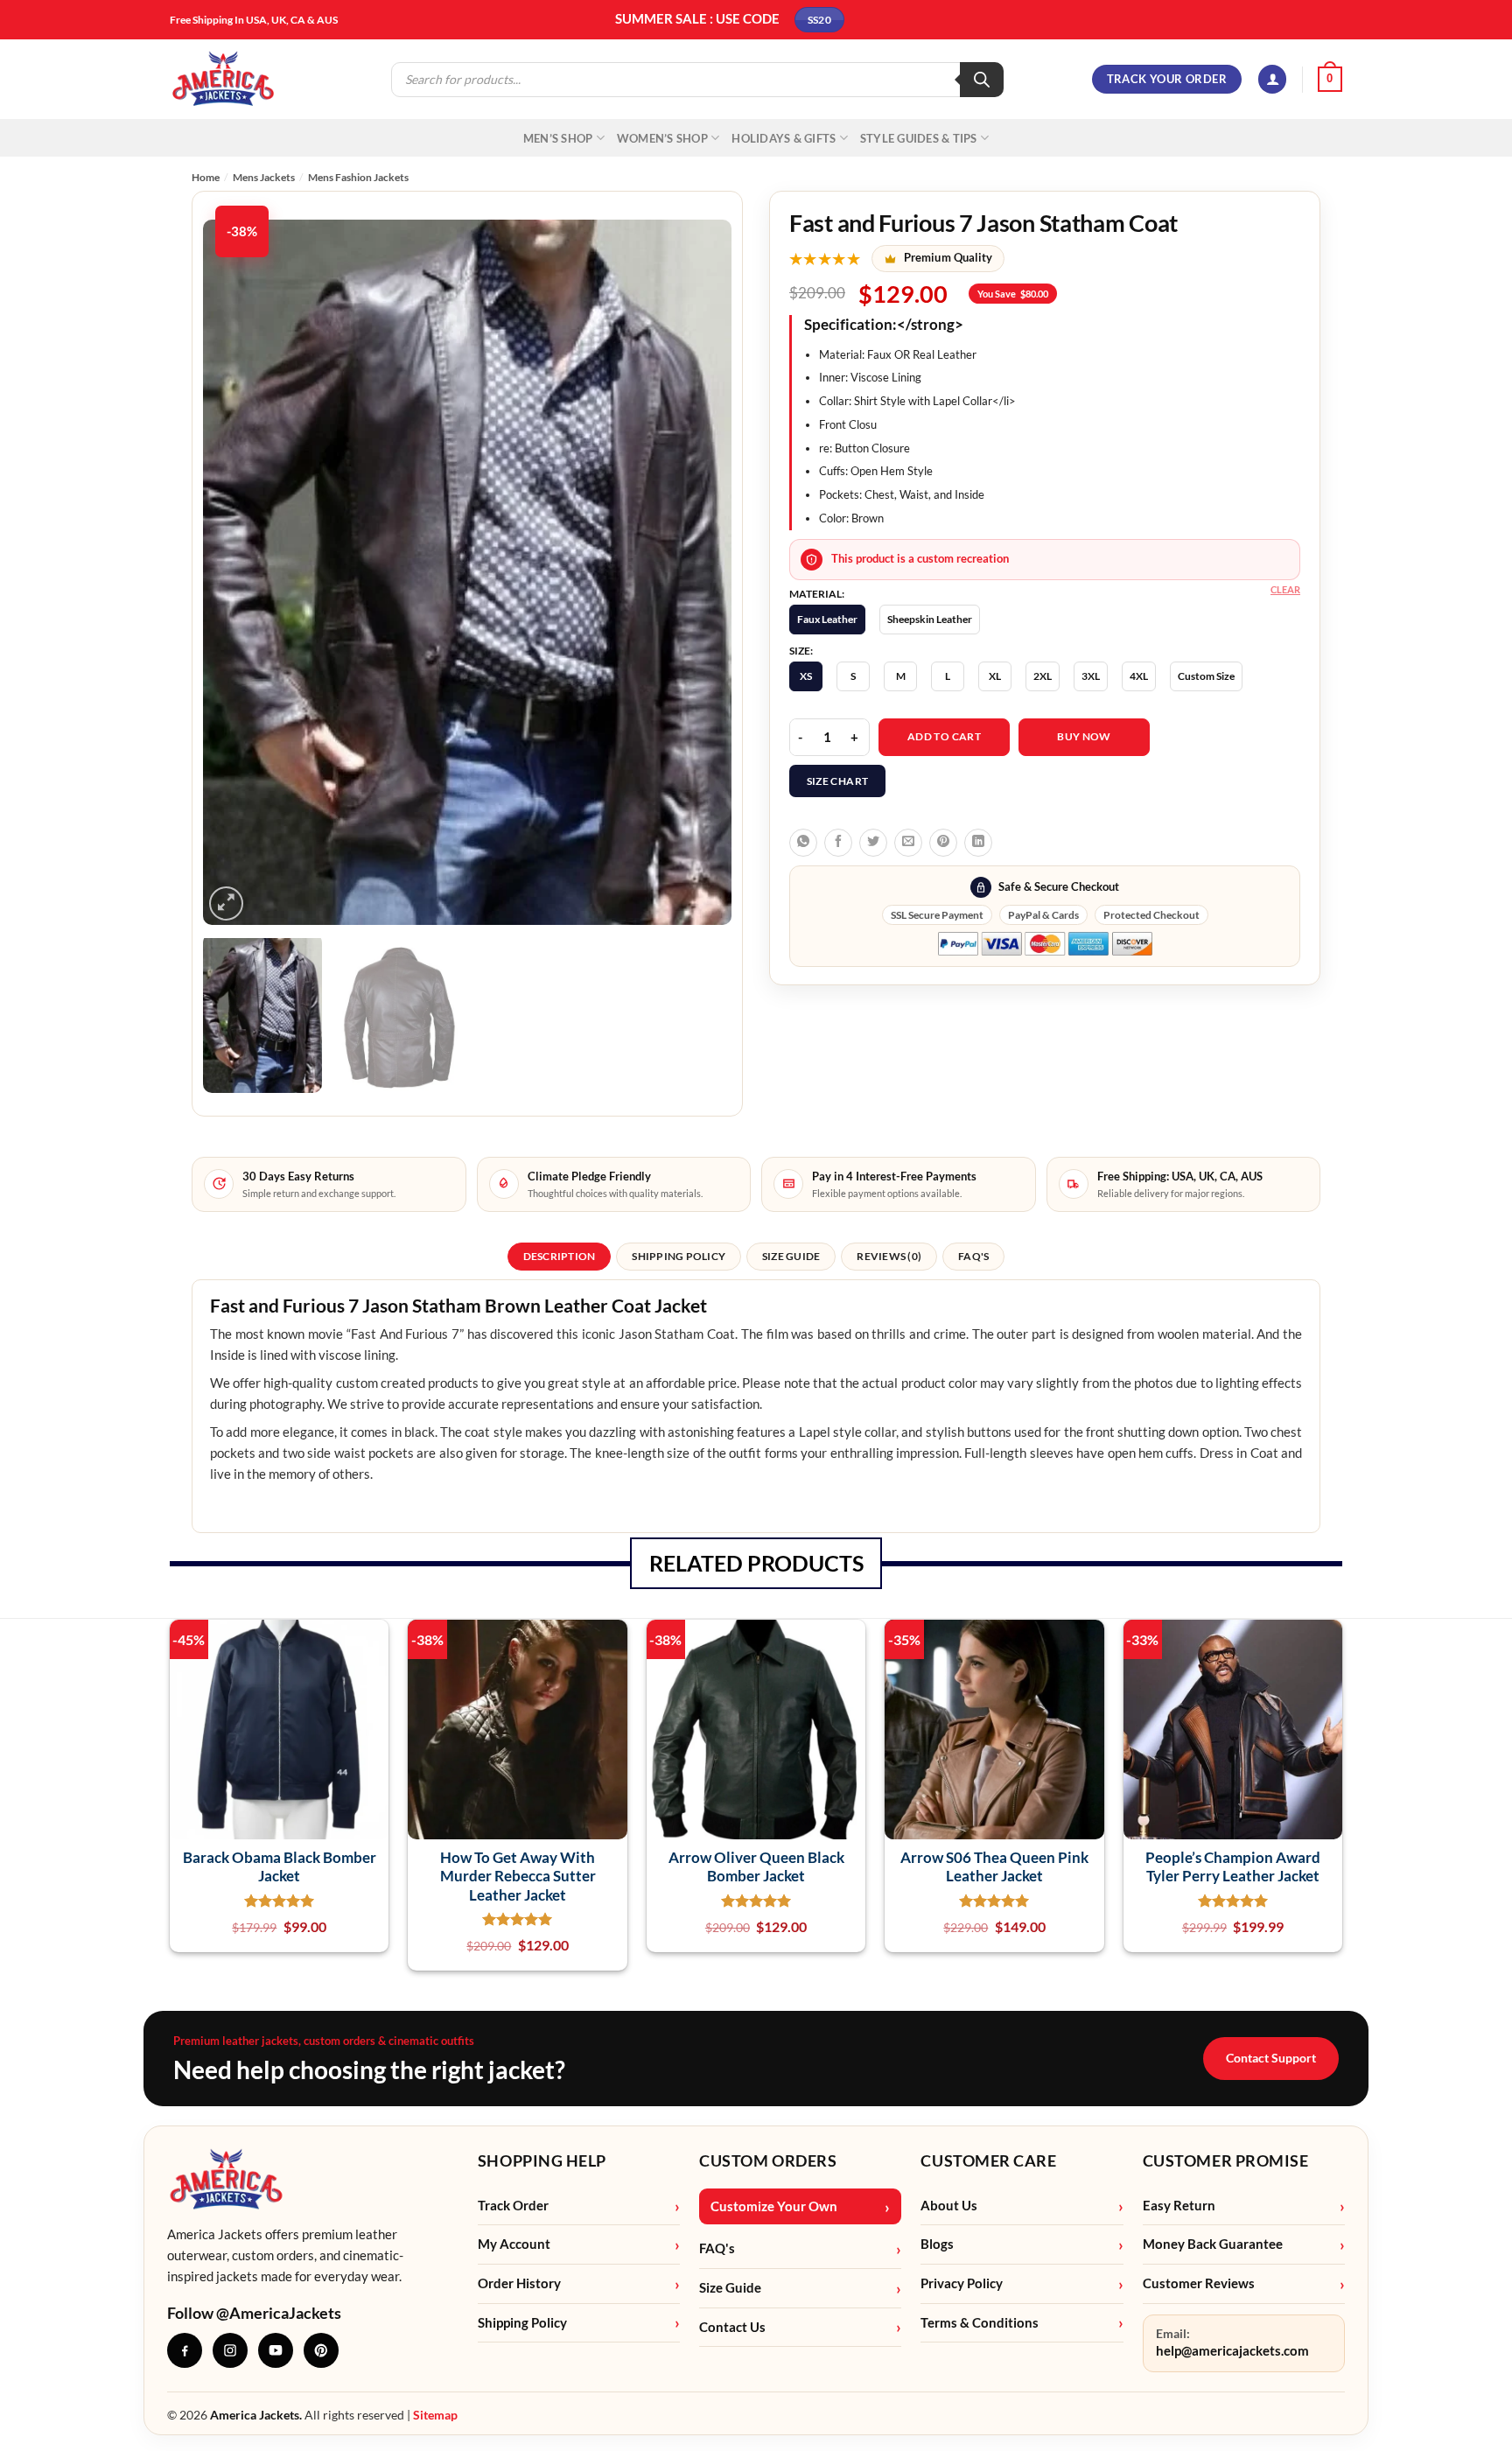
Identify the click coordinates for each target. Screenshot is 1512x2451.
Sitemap (435, 2415)
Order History (519, 2283)
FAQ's (717, 2248)
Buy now (1084, 736)
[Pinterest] (321, 2350)
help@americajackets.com (1232, 2351)
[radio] (827, 620)
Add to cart (944, 736)
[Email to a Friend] (908, 843)
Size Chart (838, 781)
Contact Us (732, 2327)
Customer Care (988, 2160)
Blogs (937, 2244)
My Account (514, 2244)
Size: (801, 651)
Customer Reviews (1199, 2283)
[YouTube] (276, 2350)
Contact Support (1271, 2058)
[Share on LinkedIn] (978, 843)
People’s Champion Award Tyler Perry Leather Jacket (1233, 1866)
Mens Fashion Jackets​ (358, 177)
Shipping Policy (522, 2323)
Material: (817, 594)
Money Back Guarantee (1213, 2244)
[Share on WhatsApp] (803, 843)
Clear (1285, 589)
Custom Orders (768, 2160)
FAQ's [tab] (973, 1256)
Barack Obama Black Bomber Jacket (280, 1866)
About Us (949, 2206)
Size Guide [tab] (791, 1256)
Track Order (513, 2206)
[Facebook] (185, 2350)
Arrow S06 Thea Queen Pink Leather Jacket (994, 1866)
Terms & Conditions (980, 2323)
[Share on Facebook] (838, 843)
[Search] (982, 80)
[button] (1272, 79)
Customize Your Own (774, 2206)
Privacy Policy (962, 2283)
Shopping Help (542, 2160)
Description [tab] (560, 1256)
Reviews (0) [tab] (889, 1256)
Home (206, 177)
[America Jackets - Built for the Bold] (224, 79)
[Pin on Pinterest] (943, 843)
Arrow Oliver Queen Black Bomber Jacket (756, 1866)
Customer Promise (1226, 2160)
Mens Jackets (264, 177)
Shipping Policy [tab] (679, 1256)
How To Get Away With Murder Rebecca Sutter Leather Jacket (518, 1876)
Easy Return (1179, 2206)
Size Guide (730, 2288)
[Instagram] (230, 2350)
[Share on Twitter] (873, 843)
